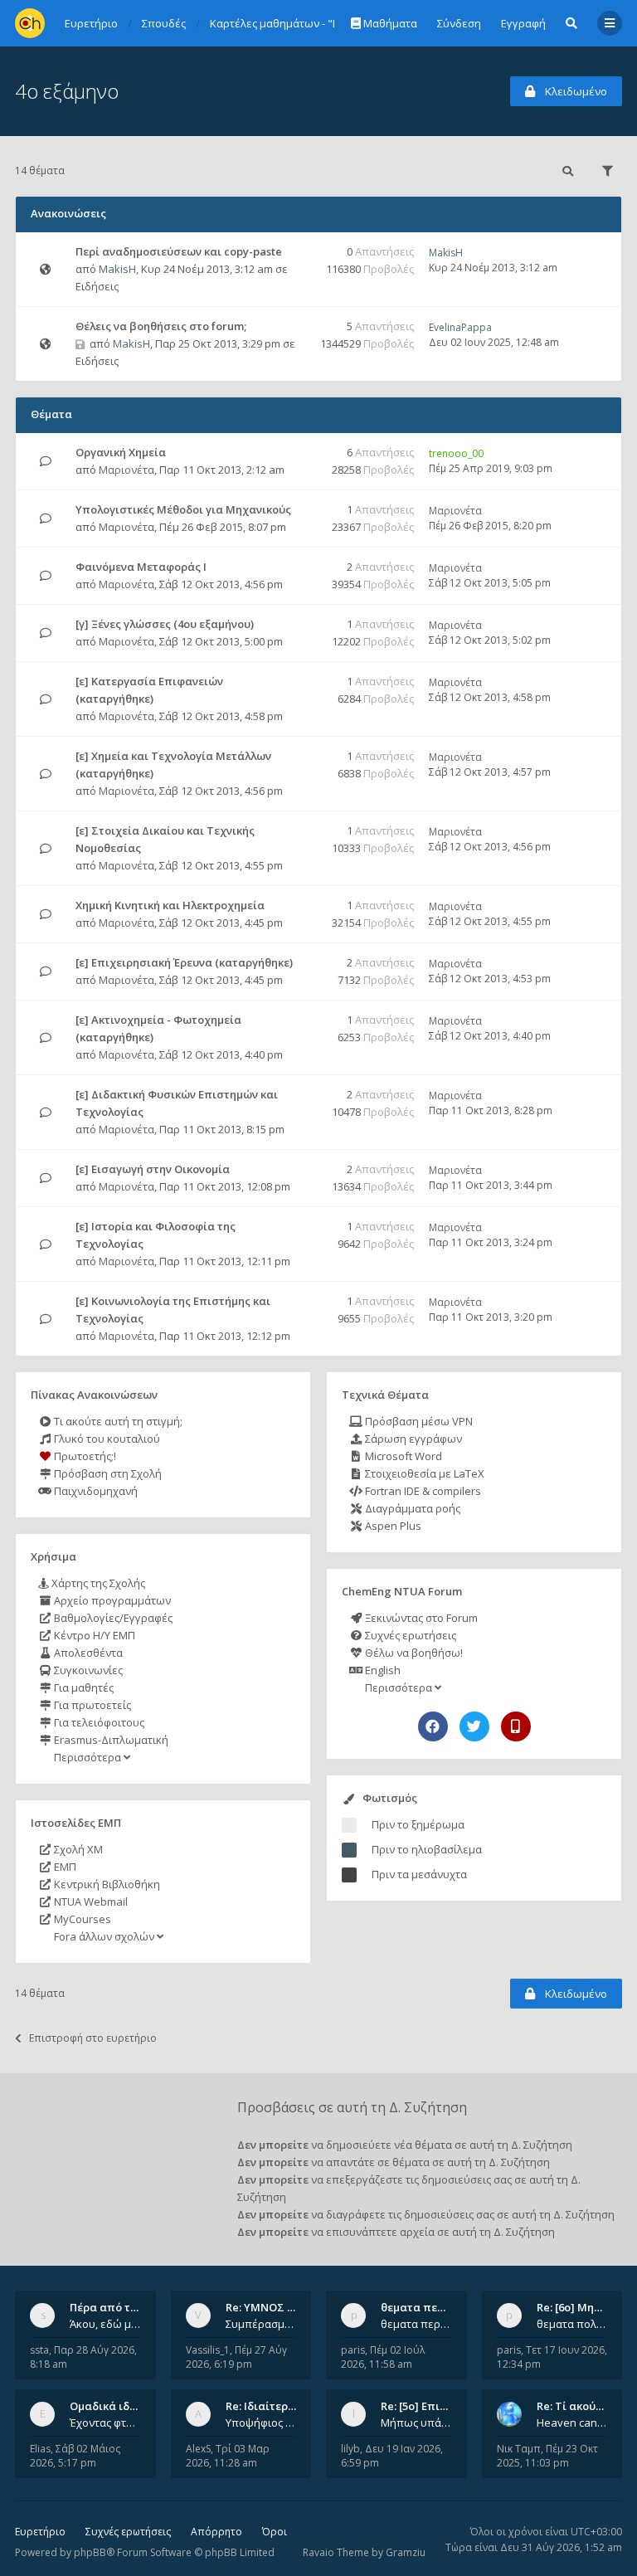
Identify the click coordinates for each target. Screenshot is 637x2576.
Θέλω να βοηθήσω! (413, 1653)
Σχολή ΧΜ (77, 1849)
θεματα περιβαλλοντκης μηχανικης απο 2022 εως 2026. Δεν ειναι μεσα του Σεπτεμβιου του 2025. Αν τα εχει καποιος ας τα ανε (416, 2324)
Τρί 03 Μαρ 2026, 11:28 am (228, 2456)
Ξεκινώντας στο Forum (420, 1618)
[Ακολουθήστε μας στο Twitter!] (474, 1726)
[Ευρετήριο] (30, 23)
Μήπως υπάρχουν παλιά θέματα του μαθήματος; (416, 2423)
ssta (39, 2350)
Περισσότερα (88, 1757)
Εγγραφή (523, 23)
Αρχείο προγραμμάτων (111, 1600)
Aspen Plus (392, 1526)
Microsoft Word (402, 1456)
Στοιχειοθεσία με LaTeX (423, 1473)
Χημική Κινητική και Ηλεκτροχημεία (170, 905)
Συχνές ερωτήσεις (409, 1635)
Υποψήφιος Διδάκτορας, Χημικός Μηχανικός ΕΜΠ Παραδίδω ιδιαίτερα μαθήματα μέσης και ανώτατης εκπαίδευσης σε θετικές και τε (261, 2423)
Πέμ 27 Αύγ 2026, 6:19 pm (236, 2357)
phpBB (90, 2552)
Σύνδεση (459, 23)
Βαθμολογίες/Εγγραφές (112, 1618)
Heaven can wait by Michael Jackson (572, 2423)
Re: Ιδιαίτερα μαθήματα (289, 2406)
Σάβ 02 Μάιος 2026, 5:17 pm (75, 2456)
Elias (40, 2449)
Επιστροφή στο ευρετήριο (93, 2038)
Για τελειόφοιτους (98, 1722)
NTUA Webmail (90, 1902)
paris (353, 2350)
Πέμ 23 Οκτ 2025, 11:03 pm (547, 2456)
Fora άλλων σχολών (104, 1936)
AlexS (198, 2449)
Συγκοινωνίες (87, 1670)
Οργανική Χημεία (121, 452)
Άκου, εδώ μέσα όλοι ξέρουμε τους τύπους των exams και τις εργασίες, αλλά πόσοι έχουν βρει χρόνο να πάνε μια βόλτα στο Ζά (105, 2324)
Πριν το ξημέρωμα (418, 1824)
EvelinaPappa (460, 327)
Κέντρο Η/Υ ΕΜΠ (93, 1635)
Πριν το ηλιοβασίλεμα (427, 1849)
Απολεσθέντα (87, 1653)
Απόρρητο (216, 2532)
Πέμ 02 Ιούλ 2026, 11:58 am (383, 2357)
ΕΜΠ (64, 1867)
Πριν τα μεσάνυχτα (419, 1874)
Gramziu (406, 2552)
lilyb (350, 2449)
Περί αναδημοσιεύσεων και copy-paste (179, 251)
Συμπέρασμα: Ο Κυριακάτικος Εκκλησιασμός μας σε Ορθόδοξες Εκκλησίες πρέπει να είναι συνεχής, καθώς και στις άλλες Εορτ (261, 2324)
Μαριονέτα (126, 470)
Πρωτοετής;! (84, 1456)
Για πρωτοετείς (91, 1705)
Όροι (275, 2532)
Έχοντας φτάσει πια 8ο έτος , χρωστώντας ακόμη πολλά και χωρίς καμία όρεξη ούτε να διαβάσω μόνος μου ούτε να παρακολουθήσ (105, 2423)
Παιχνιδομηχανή (95, 1491)
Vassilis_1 (208, 2350)
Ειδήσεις (97, 286)
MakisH (117, 269)
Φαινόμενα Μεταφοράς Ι (141, 567)
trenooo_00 (456, 453)
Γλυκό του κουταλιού (106, 1439)
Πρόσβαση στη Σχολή (107, 1473)
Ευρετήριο (40, 2532)
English (382, 1670)
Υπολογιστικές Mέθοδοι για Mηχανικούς (183, 509)
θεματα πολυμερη (572, 2324)
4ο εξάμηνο (67, 91)
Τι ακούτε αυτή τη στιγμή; (117, 1421)
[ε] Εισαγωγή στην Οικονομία (153, 1169)
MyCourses (81, 1919)
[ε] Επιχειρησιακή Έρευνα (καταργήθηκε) (184, 962)
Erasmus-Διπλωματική (110, 1740)
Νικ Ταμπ (519, 2449)
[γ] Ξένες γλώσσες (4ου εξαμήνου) (165, 624)
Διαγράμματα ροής (411, 1508)
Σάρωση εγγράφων (412, 1439)
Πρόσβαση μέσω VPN (418, 1421)
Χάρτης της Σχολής (97, 1583)
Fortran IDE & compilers (422, 1491)
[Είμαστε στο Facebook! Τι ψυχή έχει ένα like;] (433, 1726)
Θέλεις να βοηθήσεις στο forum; (161, 326)
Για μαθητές (83, 1687)
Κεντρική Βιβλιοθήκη (106, 1884)
